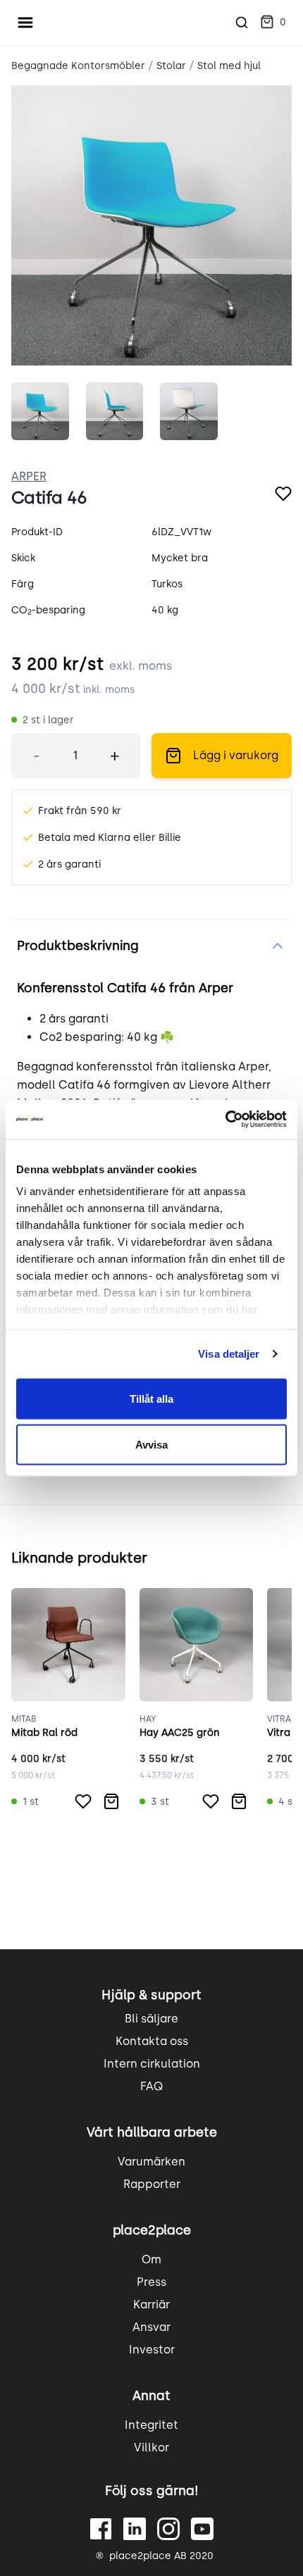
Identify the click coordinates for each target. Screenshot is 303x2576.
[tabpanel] (151, 225)
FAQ (151, 2086)
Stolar (171, 66)
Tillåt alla (151, 1398)
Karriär (151, 2305)
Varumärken (151, 2162)
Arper (29, 476)
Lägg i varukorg (236, 755)
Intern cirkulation (152, 2064)
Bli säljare (151, 2019)
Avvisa (151, 1445)
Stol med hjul (229, 66)
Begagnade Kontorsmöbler (78, 66)
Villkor (151, 2447)
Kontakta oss (152, 2041)
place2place (152, 2230)
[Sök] (242, 23)
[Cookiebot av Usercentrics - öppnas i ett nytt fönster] (225, 1120)
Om (151, 2259)
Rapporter (152, 2184)
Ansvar (151, 2327)
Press (151, 2282)
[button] (273, 23)
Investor (152, 2350)
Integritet (151, 2425)
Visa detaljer (229, 1354)
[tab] (40, 411)
